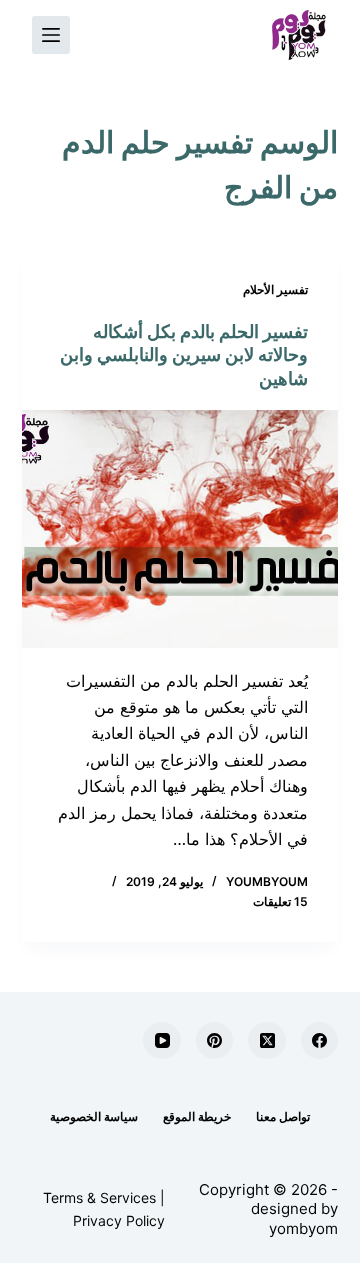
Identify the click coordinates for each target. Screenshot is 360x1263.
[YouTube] (162, 1041)
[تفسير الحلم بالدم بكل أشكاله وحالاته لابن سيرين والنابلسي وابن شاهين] (180, 529)
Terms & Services (99, 1197)
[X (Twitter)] (267, 1041)
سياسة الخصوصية (94, 1116)
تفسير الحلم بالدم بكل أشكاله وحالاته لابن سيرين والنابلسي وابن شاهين (184, 355)
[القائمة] (51, 35)
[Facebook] (320, 1041)
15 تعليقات (280, 901)
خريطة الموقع (197, 1116)
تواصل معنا (283, 1116)
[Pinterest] (215, 1041)
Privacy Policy (119, 1220)
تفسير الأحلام (275, 289)
